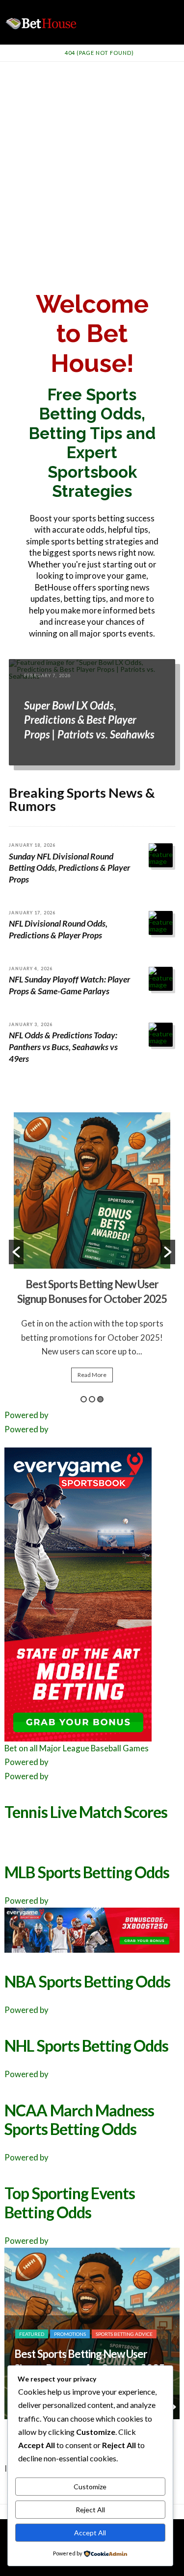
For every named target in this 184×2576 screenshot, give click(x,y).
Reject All (90, 2510)
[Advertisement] (92, 159)
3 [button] (100, 1399)
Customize (90, 2487)
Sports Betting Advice (123, 2305)
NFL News (72, 2305)
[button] (16, 1252)
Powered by (26, 1415)
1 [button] (84, 1399)
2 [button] (92, 1399)
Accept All (90, 2533)
